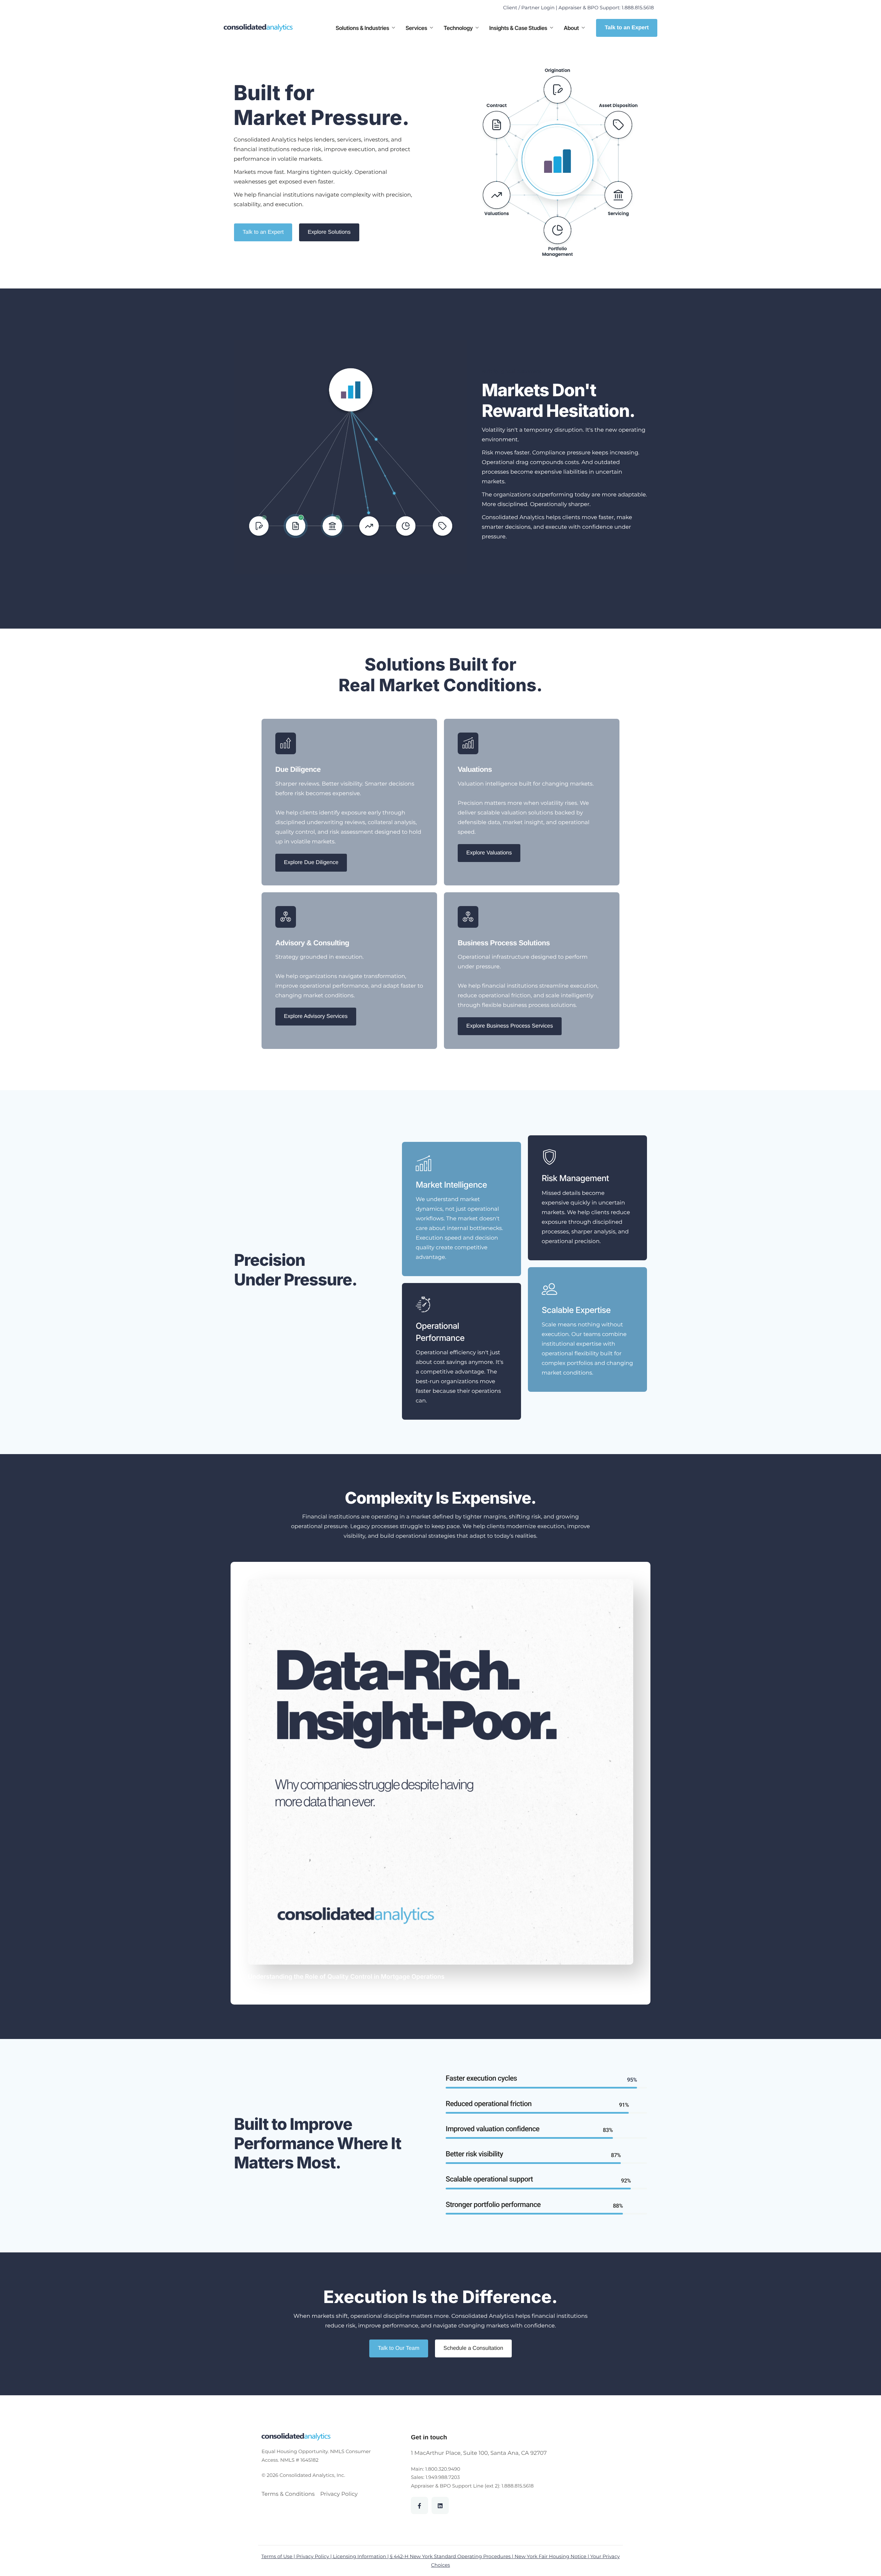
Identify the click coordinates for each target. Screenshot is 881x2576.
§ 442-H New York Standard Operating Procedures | (452, 2556)
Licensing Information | (362, 2556)
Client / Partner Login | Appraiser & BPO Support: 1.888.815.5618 (579, 8)
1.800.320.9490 (443, 2469)
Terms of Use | (279, 2556)
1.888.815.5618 (518, 2486)
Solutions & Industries (362, 28)
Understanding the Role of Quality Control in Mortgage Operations (346, 1977)
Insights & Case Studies (518, 28)
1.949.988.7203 (443, 2477)
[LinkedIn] (440, 2505)
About (571, 28)
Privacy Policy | (315, 2556)
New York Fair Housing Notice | (552, 2556)
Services (417, 28)
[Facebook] (420, 2505)
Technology (458, 28)
